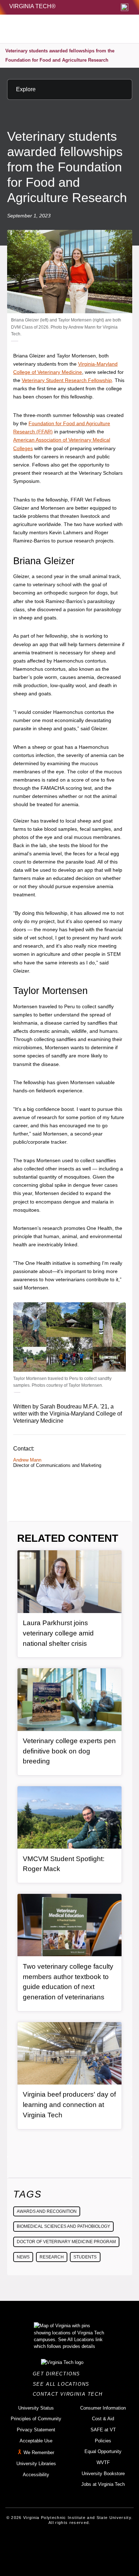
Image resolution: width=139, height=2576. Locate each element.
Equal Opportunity (103, 2451)
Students (85, 2257)
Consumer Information (103, 2408)
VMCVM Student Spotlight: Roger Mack (64, 1864)
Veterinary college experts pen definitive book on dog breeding (69, 1751)
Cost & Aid (103, 2419)
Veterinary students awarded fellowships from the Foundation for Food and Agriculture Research (60, 55)
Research (52, 2257)
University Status (36, 2408)
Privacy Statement (36, 2430)
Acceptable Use (36, 2441)
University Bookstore (103, 2474)
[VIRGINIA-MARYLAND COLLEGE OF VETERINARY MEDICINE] (54, 29)
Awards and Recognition (47, 2211)
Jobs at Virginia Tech (103, 2484)
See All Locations (63, 2384)
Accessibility (36, 2475)
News (23, 2257)
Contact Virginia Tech (70, 2394)
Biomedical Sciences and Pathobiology (63, 2226)
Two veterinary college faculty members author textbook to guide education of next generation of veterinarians (68, 1982)
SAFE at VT (103, 2430)
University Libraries (36, 2464)
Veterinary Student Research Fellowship (67, 380)
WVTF (103, 2462)
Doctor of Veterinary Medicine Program (66, 2242)
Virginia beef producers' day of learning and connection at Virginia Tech (69, 2104)
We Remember (39, 2453)
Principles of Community (36, 2419)
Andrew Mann (27, 1460)
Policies (103, 2441)
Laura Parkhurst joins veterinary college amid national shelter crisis (58, 1633)
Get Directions (59, 2374)
